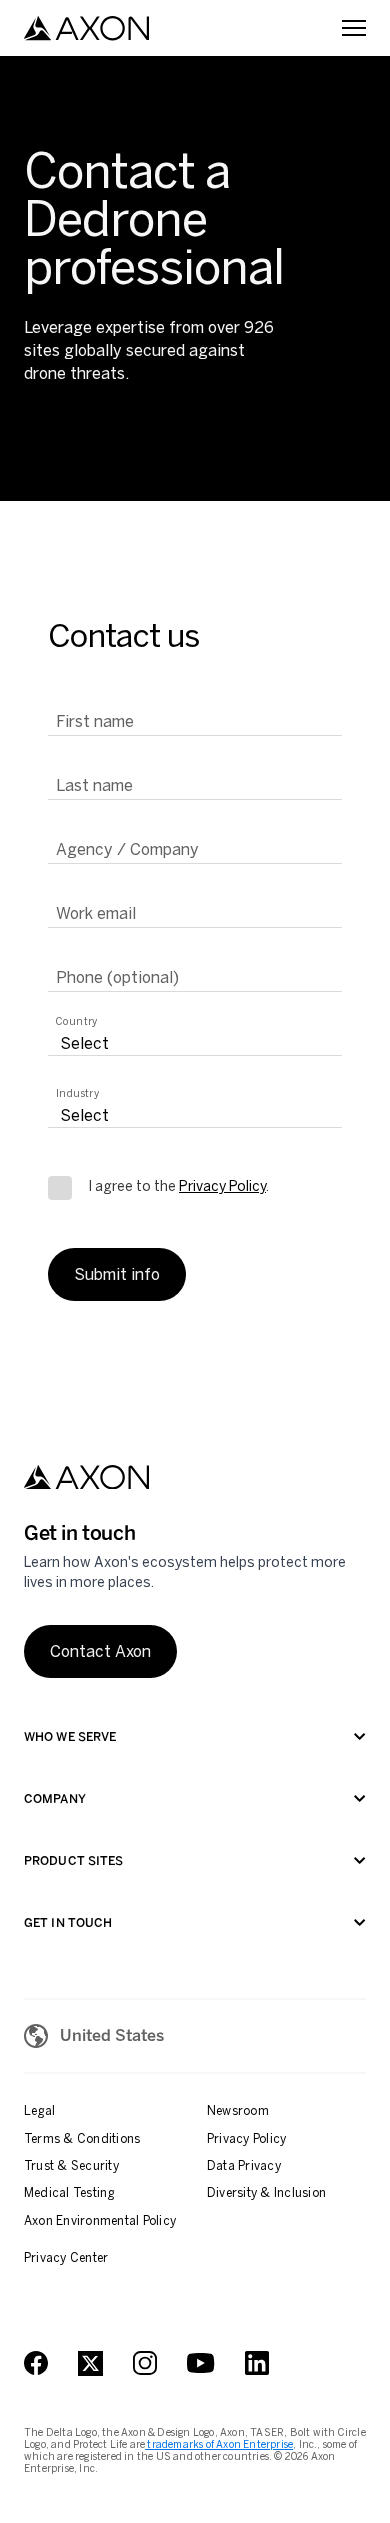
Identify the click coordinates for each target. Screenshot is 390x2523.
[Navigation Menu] (354, 28)
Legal (39, 2111)
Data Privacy (244, 2166)
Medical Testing (69, 2193)
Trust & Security (71, 2166)
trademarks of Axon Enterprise (219, 2445)
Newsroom (238, 2111)
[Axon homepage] (86, 28)
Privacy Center (66, 2258)
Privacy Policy (222, 1186)
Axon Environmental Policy (100, 2221)
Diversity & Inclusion (266, 2193)
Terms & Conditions (82, 2139)
